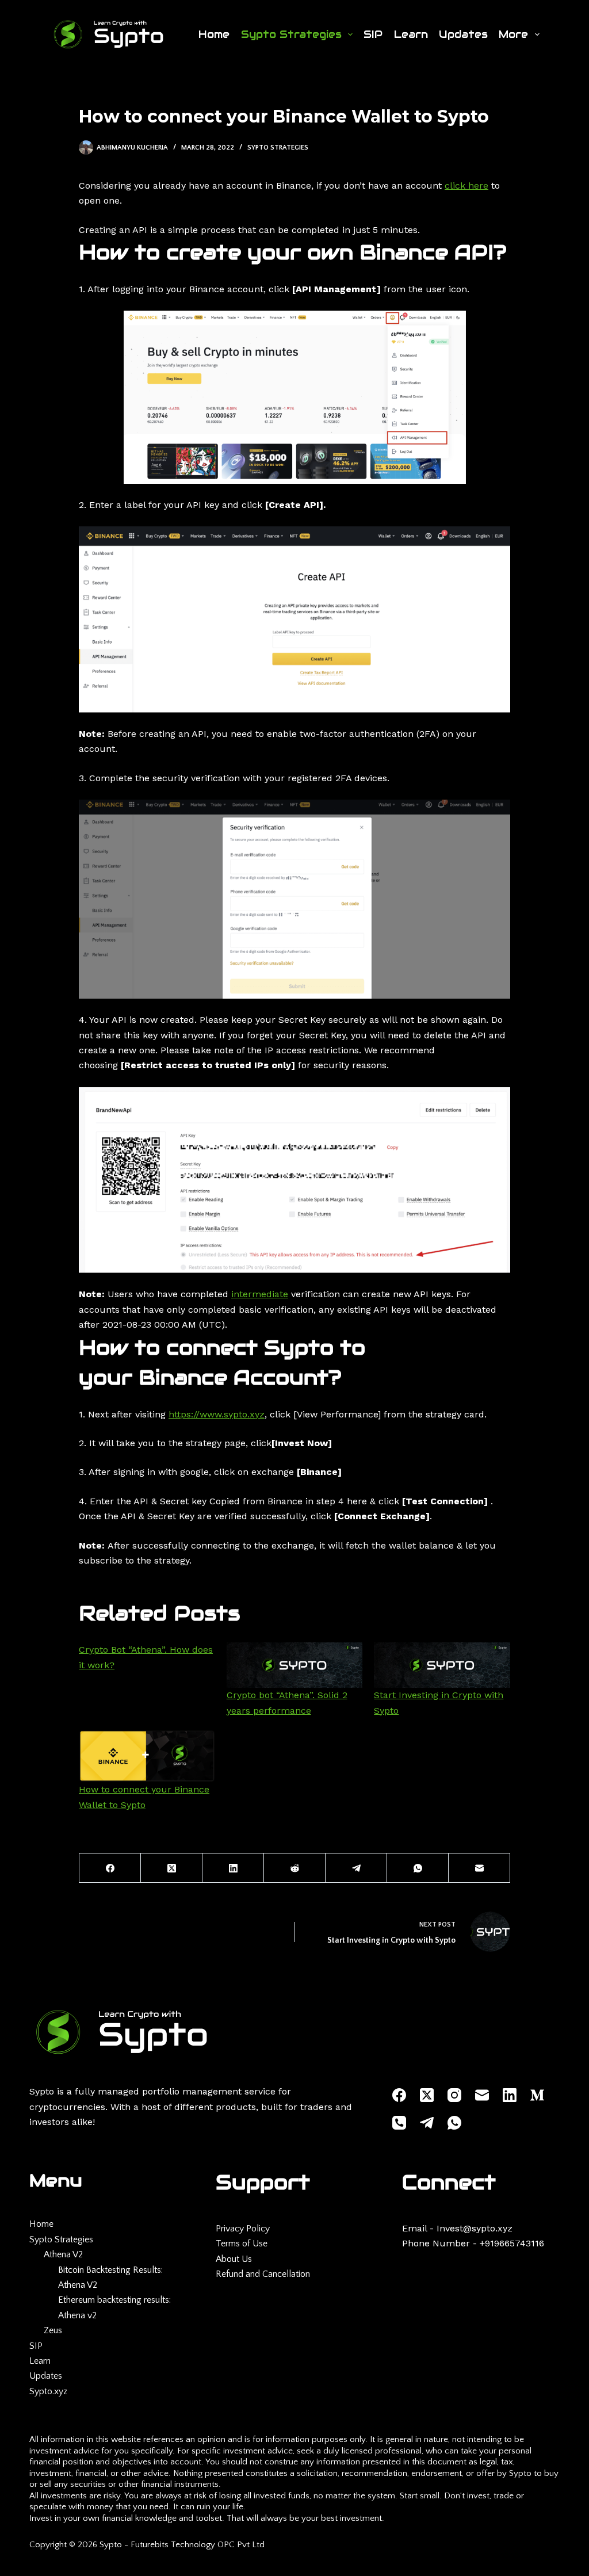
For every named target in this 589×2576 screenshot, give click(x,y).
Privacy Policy (243, 2229)
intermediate (260, 1294)
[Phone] (399, 2123)
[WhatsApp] (418, 1868)
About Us (234, 2259)
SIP (373, 34)
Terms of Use (242, 2244)
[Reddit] (295, 1868)
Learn (411, 34)
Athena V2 (63, 2254)
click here (466, 186)
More (513, 34)
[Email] (479, 1868)
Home (214, 34)
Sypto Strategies (291, 34)
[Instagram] (454, 2095)
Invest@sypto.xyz (475, 2228)
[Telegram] (356, 1868)
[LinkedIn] (233, 1868)
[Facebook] (110, 1868)
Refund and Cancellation (263, 2274)
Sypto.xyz (48, 2391)
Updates (463, 34)
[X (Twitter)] (172, 1868)
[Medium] (537, 2095)
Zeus (53, 2330)
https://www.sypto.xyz (217, 1414)
